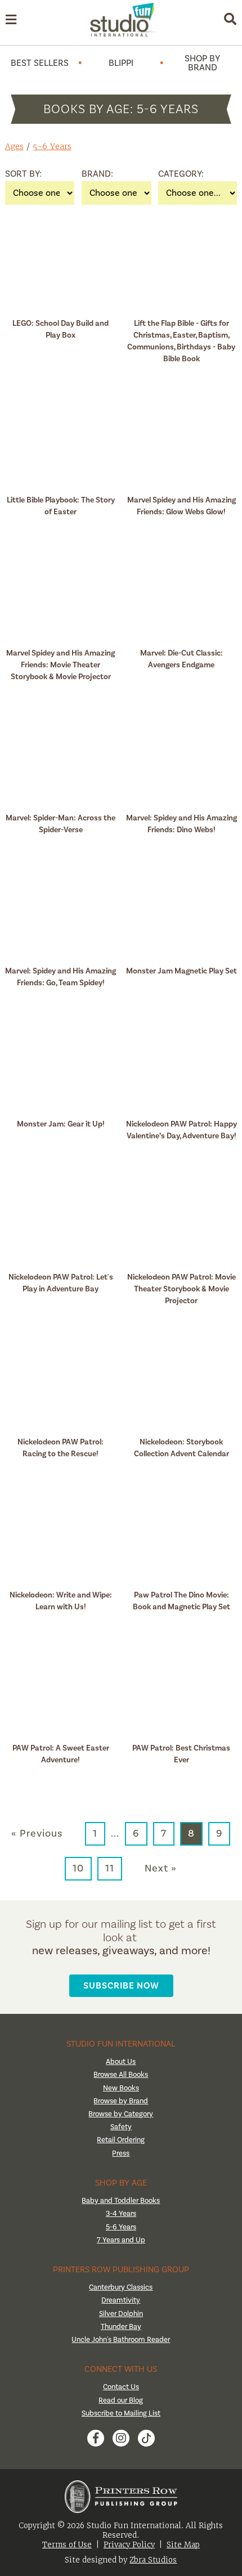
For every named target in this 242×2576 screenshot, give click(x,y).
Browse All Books (121, 2075)
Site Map (183, 2545)
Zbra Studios (153, 2560)
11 (110, 1868)
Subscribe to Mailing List (121, 2413)
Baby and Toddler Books (121, 2201)
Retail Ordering (121, 2140)
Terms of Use (67, 2545)
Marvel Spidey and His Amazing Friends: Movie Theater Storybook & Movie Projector (60, 665)
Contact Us (121, 2387)
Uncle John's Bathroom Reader (121, 2340)
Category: (172, 174)
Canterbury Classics (121, 2287)
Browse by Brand (121, 2101)
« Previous (37, 1834)
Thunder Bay (121, 2327)
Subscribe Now (121, 1985)
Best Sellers (40, 63)
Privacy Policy (129, 2545)
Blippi (121, 63)
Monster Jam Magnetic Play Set (181, 971)
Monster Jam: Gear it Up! (61, 1124)
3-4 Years (121, 2214)
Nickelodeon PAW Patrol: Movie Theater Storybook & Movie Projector (181, 1289)
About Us (121, 2062)
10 (78, 1868)
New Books (121, 2088)
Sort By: (19, 174)
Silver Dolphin (121, 2314)
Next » (161, 1869)
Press (121, 2153)
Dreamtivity (121, 2300)
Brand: (96, 174)
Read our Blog (121, 2400)
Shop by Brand (202, 63)
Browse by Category (121, 2114)
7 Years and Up (121, 2240)
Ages (14, 146)
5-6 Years (52, 146)
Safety (121, 2127)
